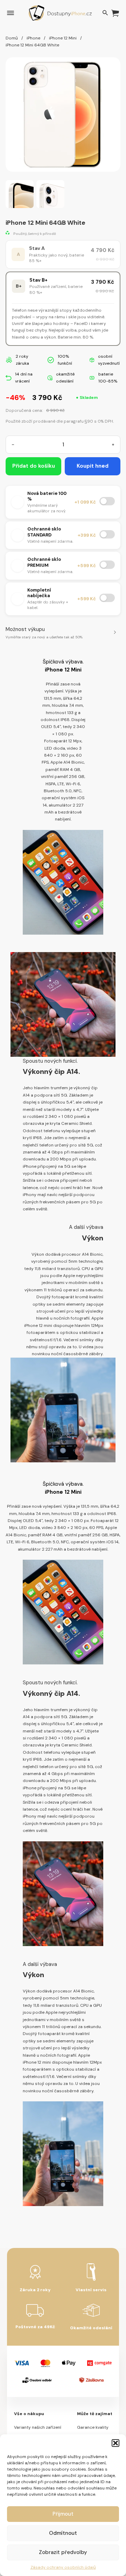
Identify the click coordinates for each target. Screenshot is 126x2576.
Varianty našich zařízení (38, 2427)
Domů (12, 38)
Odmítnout (63, 2533)
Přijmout (63, 2514)
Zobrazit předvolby (63, 2552)
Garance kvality (93, 2427)
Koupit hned (93, 466)
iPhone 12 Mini (63, 38)
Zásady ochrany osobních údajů (63, 2567)
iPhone (33, 38)
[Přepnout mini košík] (115, 13)
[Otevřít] (10, 13)
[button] (115, 2443)
